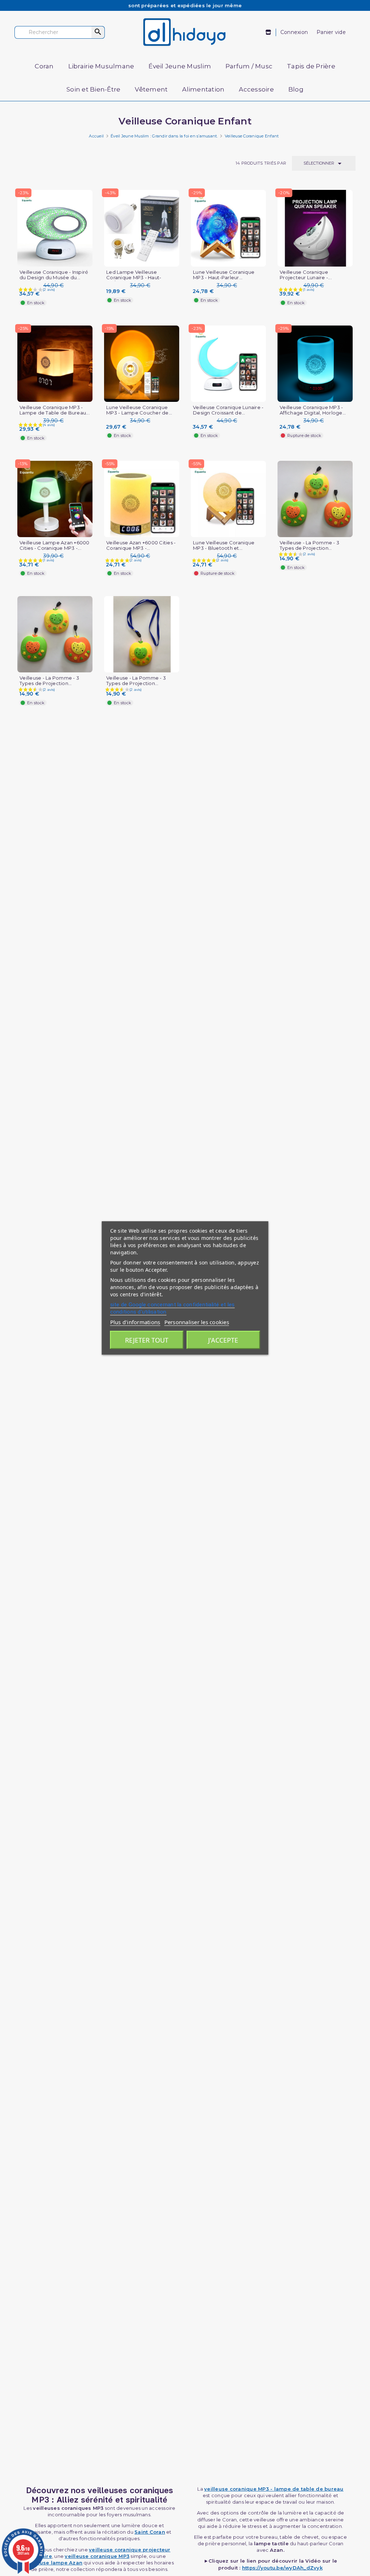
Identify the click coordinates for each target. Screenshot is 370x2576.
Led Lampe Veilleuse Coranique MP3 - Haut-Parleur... (134, 278)
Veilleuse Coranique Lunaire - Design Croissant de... (228, 410)
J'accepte (223, 1340)
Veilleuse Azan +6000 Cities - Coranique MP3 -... (141, 545)
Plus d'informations (135, 1322)
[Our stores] (269, 32)
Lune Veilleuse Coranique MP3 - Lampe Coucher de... (139, 410)
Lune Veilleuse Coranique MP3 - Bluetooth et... (224, 545)
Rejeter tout (147, 1340)
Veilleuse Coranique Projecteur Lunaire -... (306, 275)
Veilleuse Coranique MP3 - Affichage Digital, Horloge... (313, 410)
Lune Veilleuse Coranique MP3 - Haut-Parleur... (224, 275)
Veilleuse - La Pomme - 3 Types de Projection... (309, 545)
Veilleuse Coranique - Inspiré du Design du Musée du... (54, 275)
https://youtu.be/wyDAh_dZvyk (282, 2568)
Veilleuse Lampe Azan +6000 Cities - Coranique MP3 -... (55, 545)
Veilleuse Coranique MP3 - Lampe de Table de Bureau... (55, 410)
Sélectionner (324, 163)
